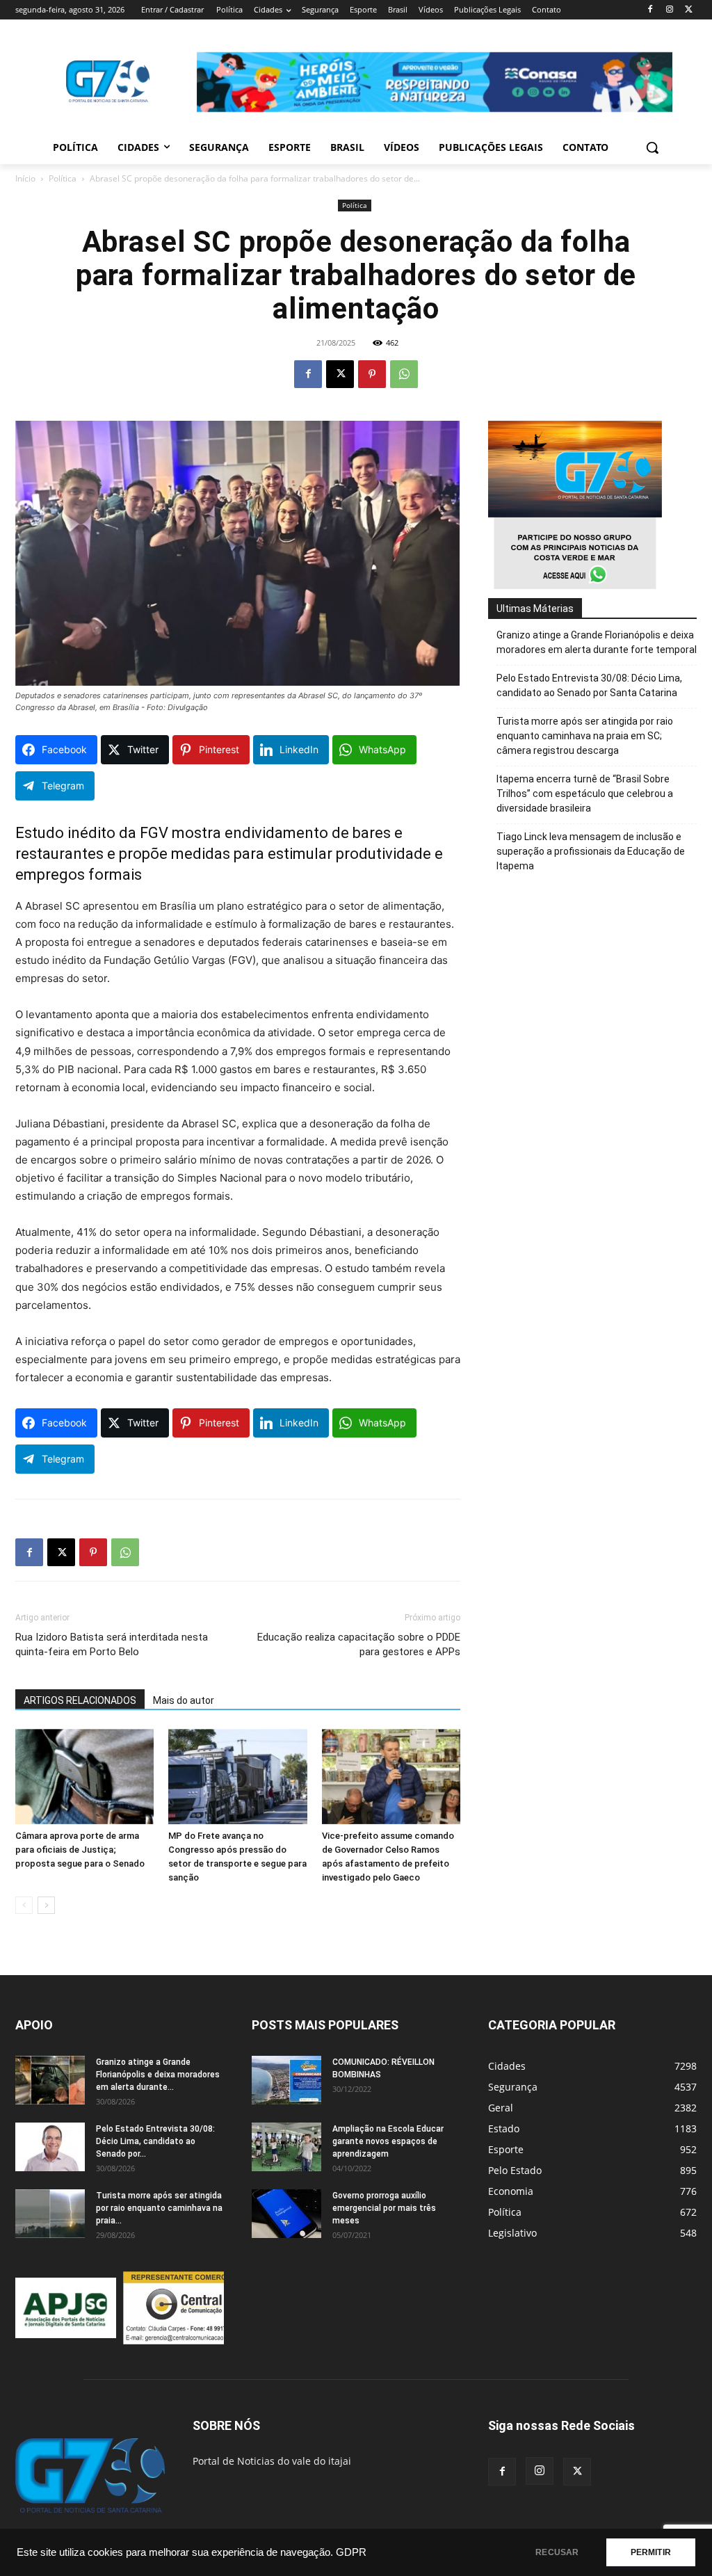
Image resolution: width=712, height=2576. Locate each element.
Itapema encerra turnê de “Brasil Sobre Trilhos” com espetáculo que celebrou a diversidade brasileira (585, 794)
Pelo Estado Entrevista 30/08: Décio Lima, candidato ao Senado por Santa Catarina (589, 685)
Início (25, 178)
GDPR (351, 2552)
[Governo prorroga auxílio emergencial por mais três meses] (286, 2214)
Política (63, 178)
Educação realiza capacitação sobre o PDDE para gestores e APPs (359, 1644)
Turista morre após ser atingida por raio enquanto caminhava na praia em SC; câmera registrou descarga (585, 736)
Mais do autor (184, 1700)
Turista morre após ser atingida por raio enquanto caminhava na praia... (159, 2208)
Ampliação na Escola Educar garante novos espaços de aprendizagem (388, 2141)
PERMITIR (651, 2552)
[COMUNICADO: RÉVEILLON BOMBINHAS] (286, 2080)
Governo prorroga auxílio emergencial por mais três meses (384, 2208)
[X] (689, 10)
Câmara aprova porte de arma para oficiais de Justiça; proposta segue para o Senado (80, 1850)
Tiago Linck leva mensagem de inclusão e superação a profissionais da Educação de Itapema (591, 851)
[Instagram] (669, 10)
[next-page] (46, 1905)
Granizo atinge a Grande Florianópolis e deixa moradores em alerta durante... (158, 2075)
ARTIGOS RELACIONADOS (80, 1700)
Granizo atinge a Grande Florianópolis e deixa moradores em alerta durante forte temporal (597, 642)
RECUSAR (557, 2552)
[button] (652, 147)
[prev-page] (24, 1905)
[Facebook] (650, 10)
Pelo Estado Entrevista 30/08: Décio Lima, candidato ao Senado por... (155, 2141)
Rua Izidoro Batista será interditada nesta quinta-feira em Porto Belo (112, 1644)
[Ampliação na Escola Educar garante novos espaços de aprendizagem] (286, 2147)
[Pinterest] (372, 374)
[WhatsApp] (404, 374)
